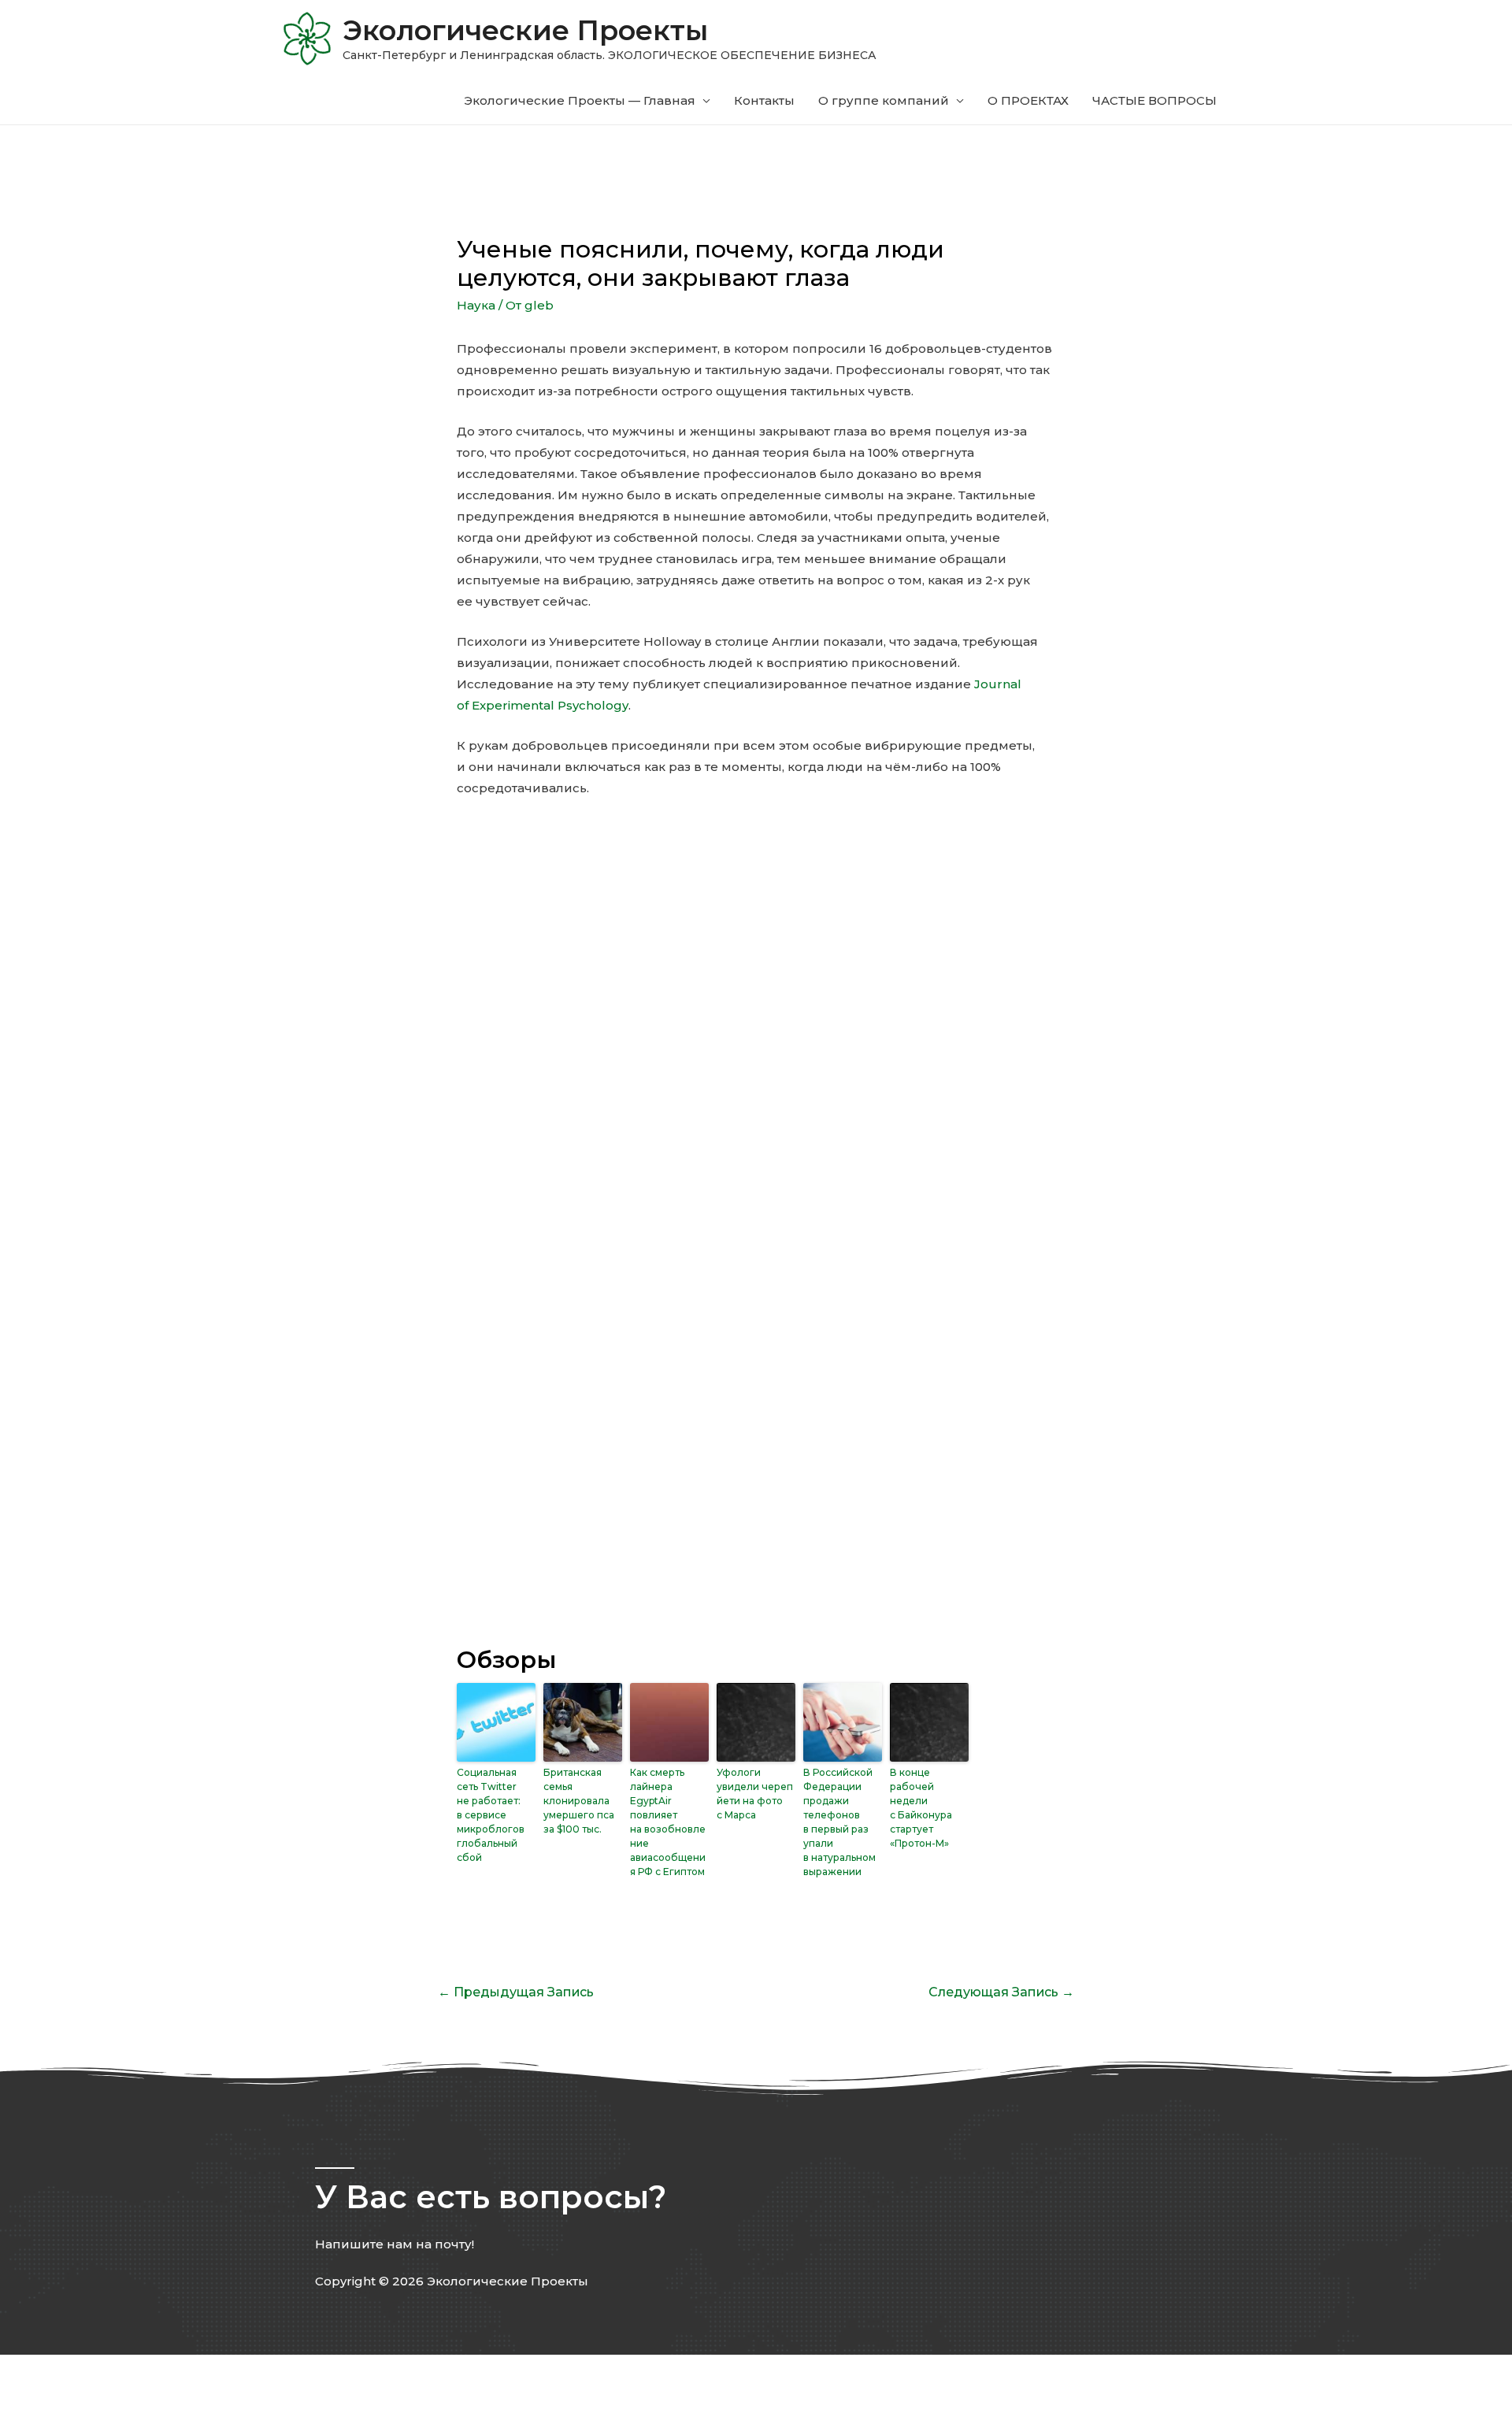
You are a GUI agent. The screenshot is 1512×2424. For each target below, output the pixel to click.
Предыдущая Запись (516, 1992)
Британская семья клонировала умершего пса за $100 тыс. (579, 1801)
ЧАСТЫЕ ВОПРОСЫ (1154, 100)
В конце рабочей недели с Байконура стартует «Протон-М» (921, 1808)
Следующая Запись (1001, 1992)
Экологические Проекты (525, 30)
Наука (476, 305)
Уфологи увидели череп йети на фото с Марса (755, 1794)
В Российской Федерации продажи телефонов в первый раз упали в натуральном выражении (839, 1822)
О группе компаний (884, 100)
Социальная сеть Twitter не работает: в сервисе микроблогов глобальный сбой (491, 1815)
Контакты (764, 100)
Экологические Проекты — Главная (580, 100)
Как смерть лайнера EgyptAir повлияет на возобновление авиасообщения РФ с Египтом (668, 1822)
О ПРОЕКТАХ (1028, 100)
